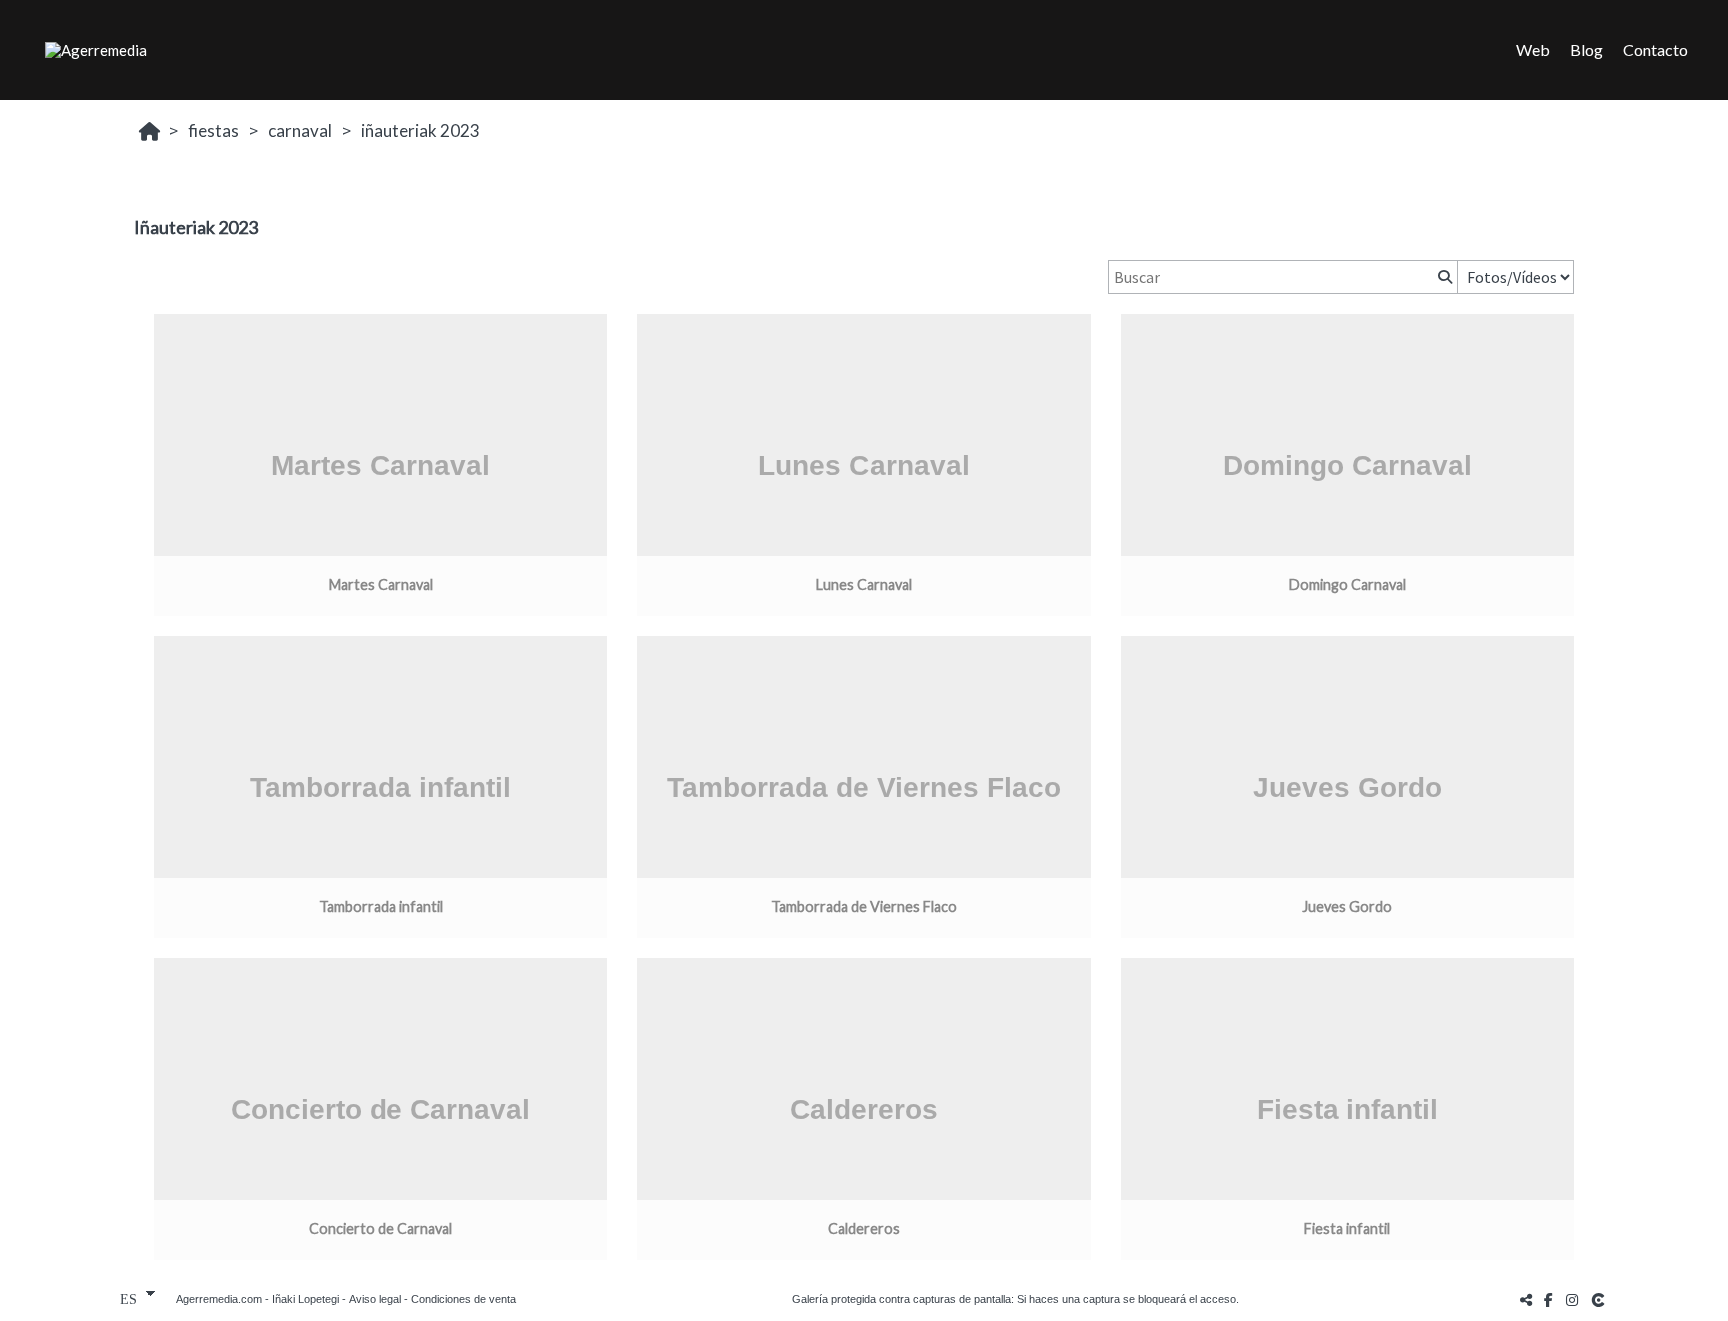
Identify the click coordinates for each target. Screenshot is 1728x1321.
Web (1533, 49)
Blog (1586, 49)
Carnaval (300, 130)
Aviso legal (375, 1299)
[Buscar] (1443, 277)
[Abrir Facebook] (1549, 1299)
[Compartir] (1526, 1299)
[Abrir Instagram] (1572, 1299)
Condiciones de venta (463, 1299)
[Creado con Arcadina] (1600, 1299)
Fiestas (213, 130)
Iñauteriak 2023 (420, 130)
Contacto (1655, 49)
